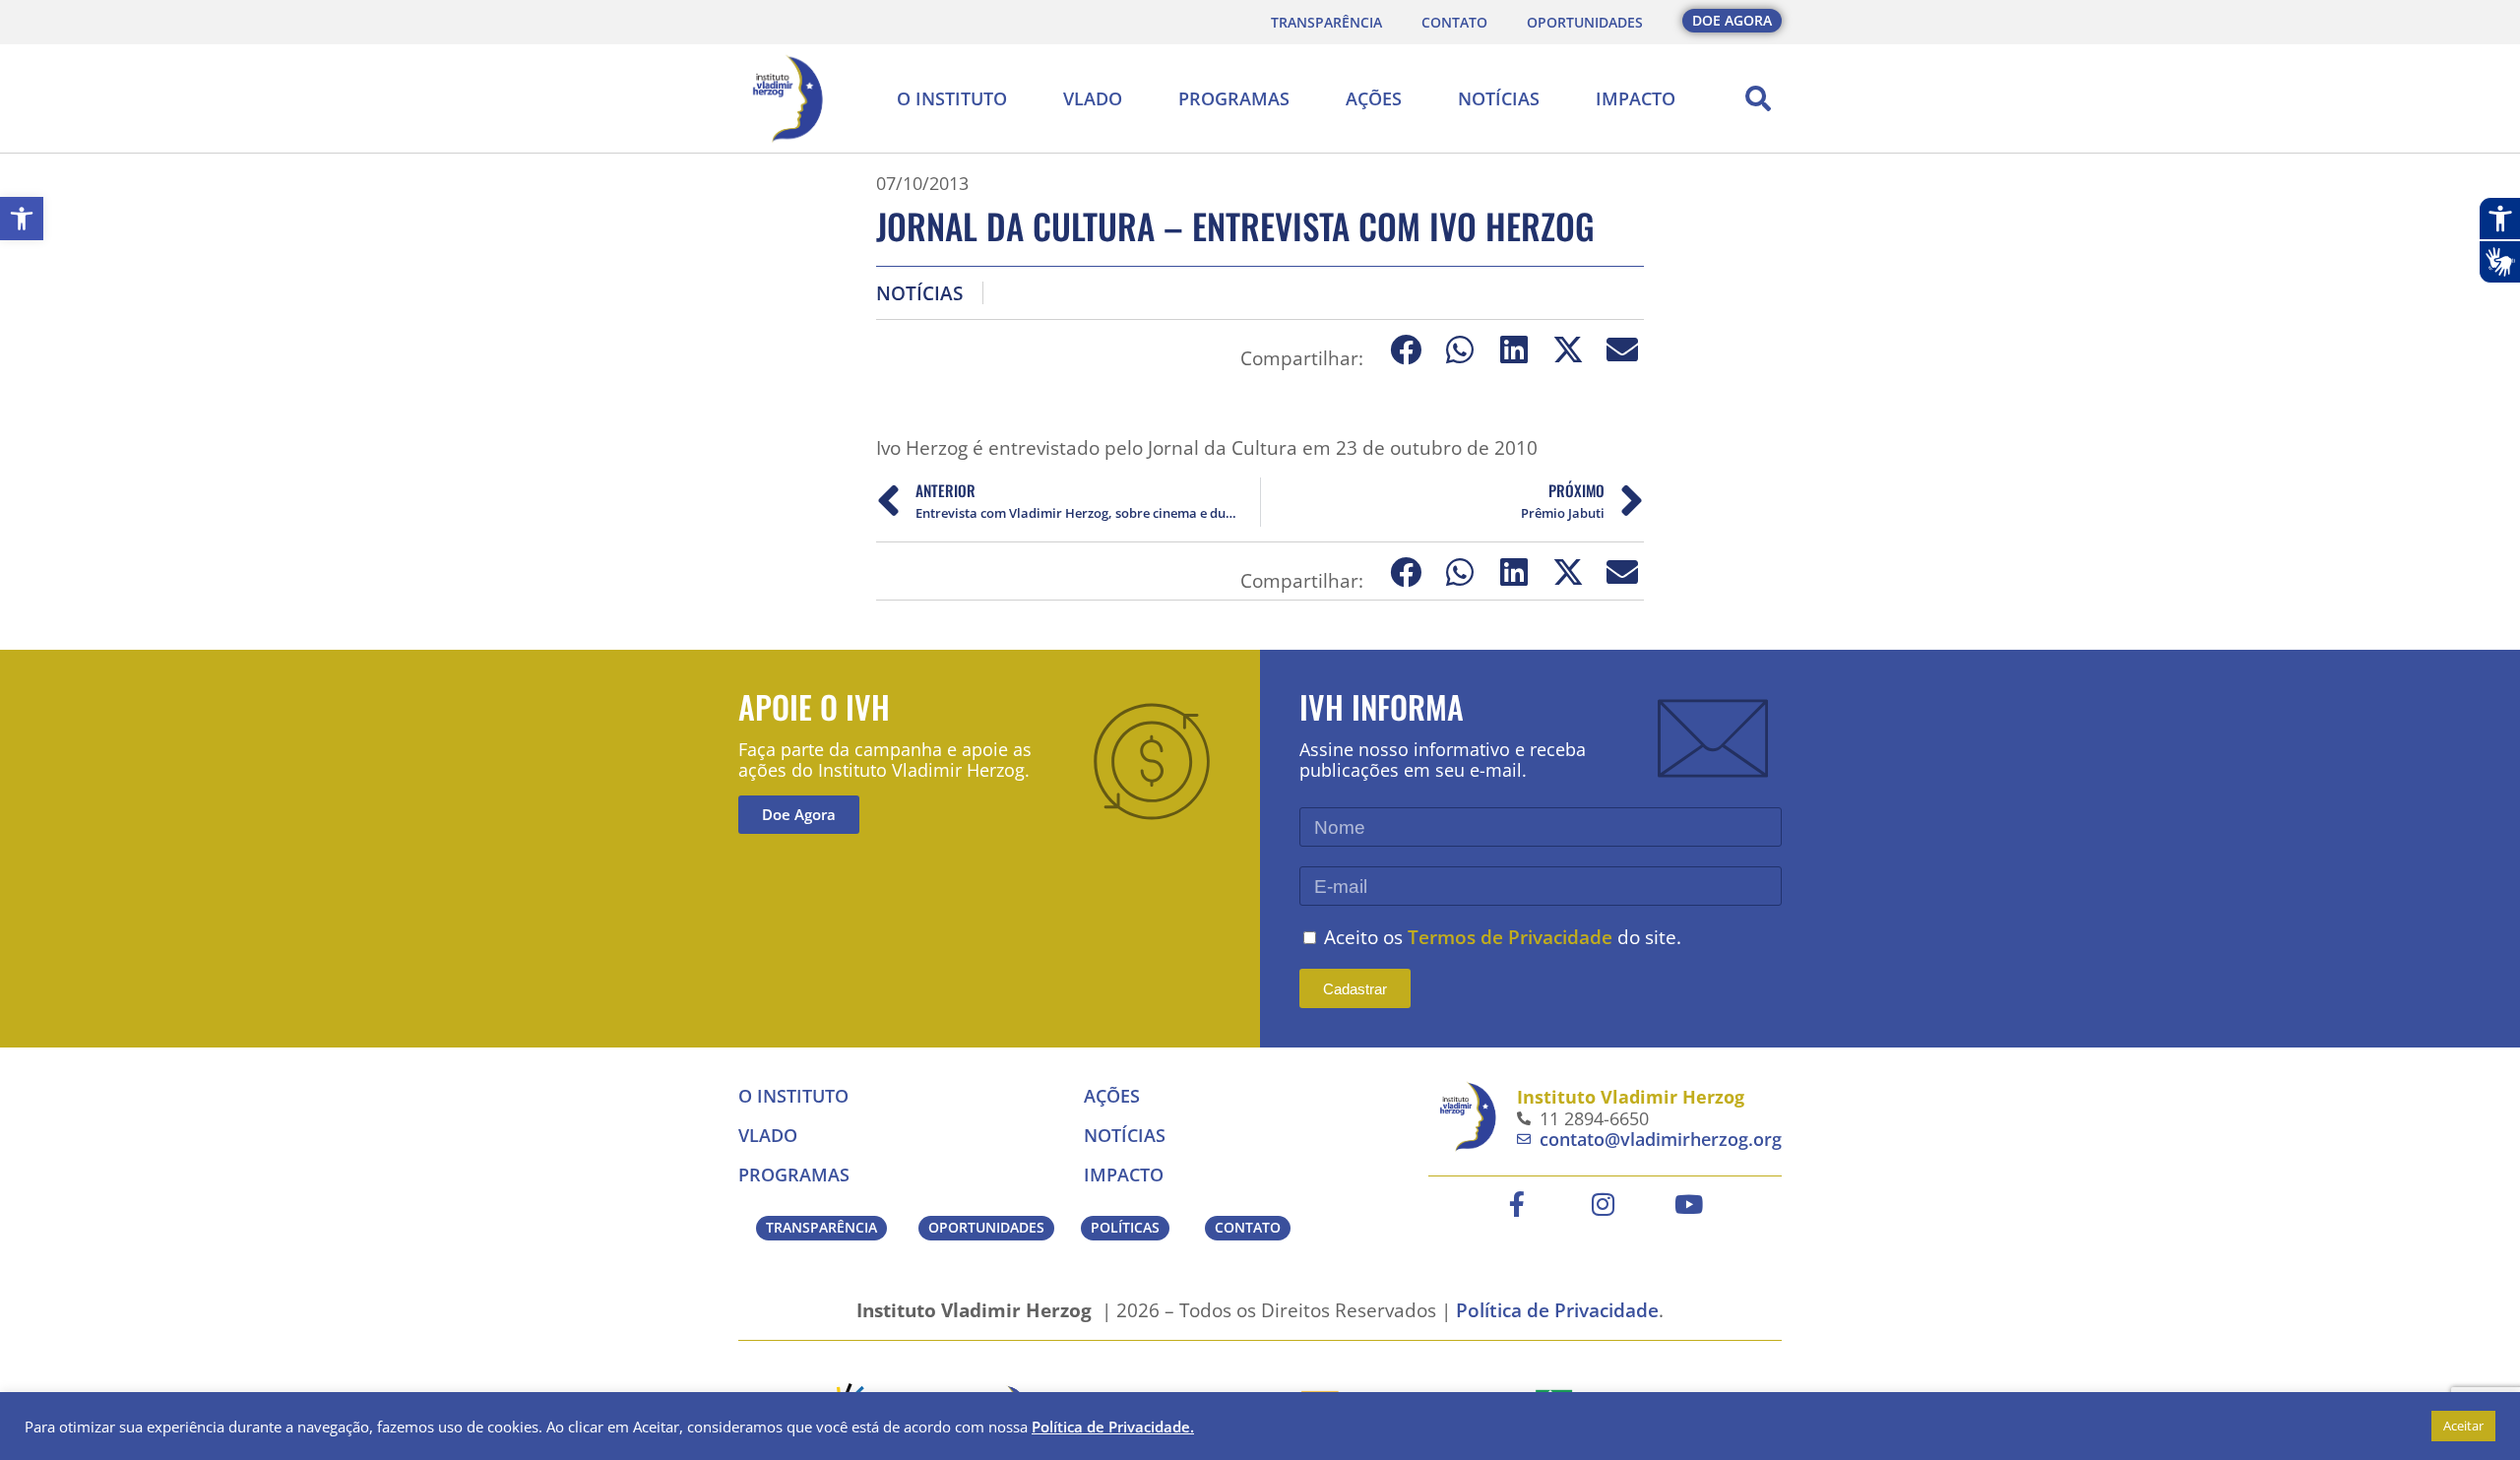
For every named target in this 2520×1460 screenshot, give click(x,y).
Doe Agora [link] (799, 814)
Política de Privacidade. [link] (1113, 1427)
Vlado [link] (1093, 98)
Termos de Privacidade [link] (1510, 937)
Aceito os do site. (1503, 937)
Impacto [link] (1636, 98)
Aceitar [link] (2463, 1426)
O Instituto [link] (952, 98)
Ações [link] (1374, 98)
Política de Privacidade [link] (1557, 1310)
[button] (1758, 98)
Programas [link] (1234, 98)
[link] (22, 219)
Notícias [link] (1499, 98)
